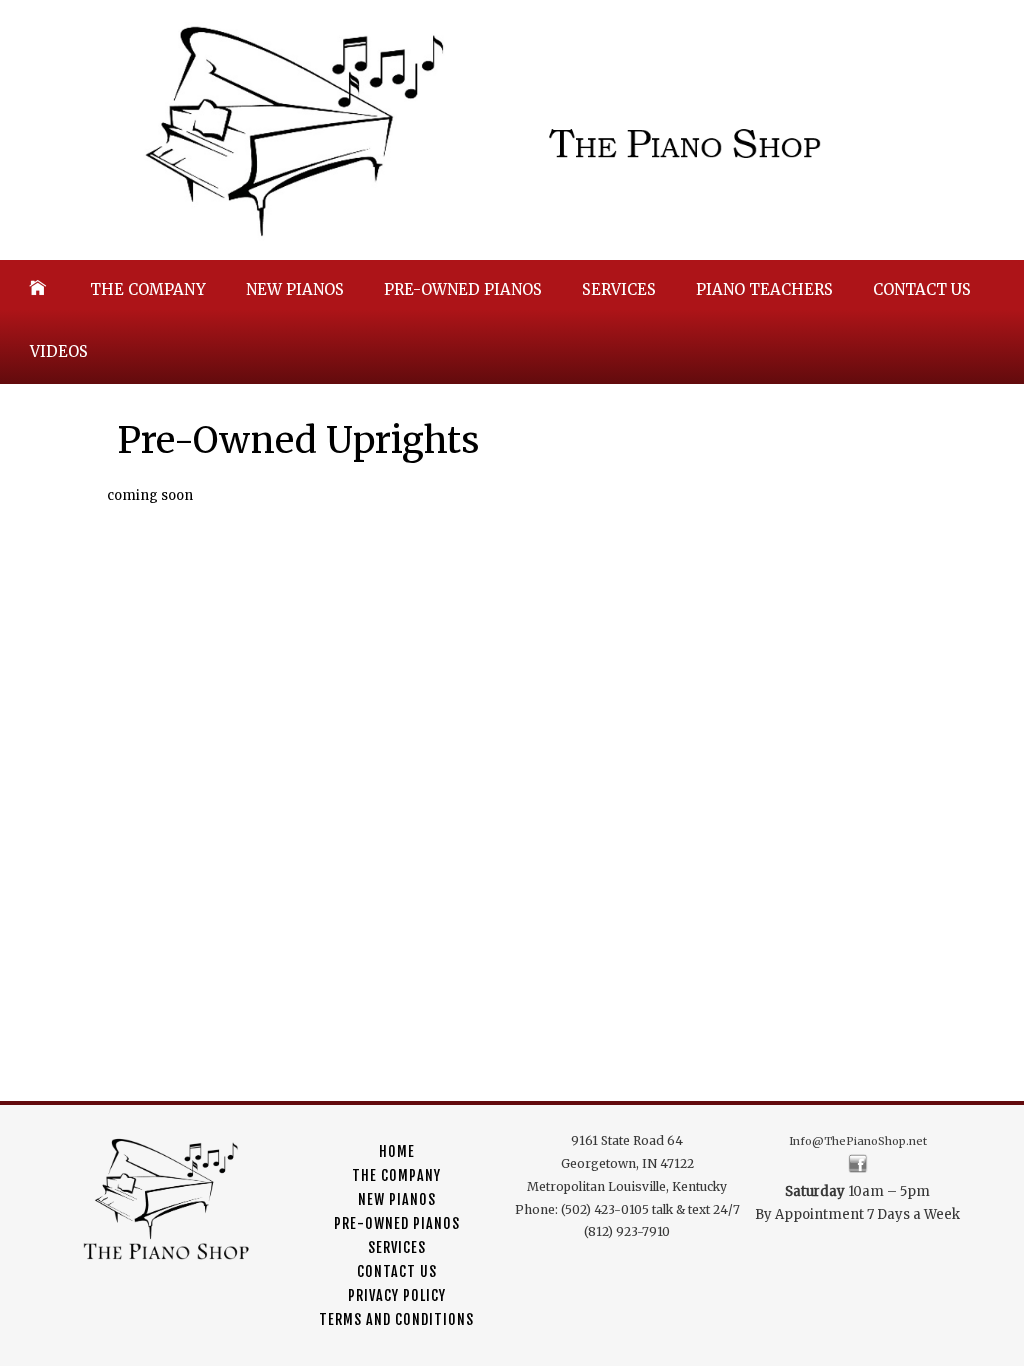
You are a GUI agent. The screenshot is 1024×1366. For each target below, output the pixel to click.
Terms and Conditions (396, 1319)
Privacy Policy (397, 1295)
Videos (59, 351)
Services (619, 289)
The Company (148, 289)
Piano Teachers (764, 289)
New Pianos (295, 289)
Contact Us (922, 289)
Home (397, 1151)
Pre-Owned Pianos (463, 289)
